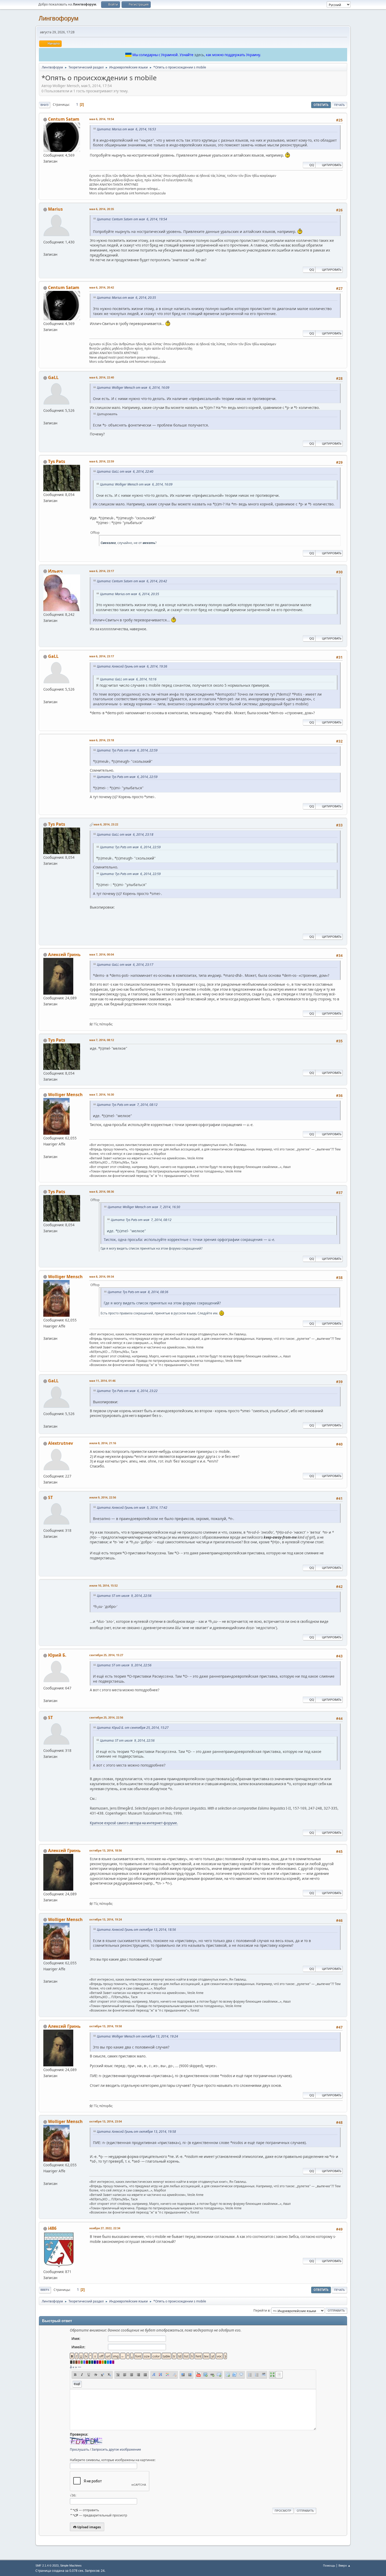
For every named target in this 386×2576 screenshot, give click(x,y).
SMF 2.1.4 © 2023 (47, 2566)
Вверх (45, 2290)
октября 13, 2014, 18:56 (106, 1850)
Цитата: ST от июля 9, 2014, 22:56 (124, 1596)
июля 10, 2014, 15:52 (103, 1585)
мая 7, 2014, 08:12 (102, 1040)
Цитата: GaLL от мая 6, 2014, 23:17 (125, 965)
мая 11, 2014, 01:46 (102, 1381)
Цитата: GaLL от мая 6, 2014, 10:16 (128, 679)
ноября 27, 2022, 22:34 (105, 2228)
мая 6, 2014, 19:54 (102, 119)
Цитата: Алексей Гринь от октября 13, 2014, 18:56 (136, 1930)
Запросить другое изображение (116, 2449)
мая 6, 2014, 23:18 (102, 740)
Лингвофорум (59, 18)
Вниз (45, 105)
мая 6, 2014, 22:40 (102, 377)
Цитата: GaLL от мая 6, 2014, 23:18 (125, 834)
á (71, 2367)
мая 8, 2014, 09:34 (102, 1276)
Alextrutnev (61, 1443)
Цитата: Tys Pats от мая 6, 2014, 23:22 (127, 1391)
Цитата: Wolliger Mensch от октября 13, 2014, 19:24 (137, 2036)
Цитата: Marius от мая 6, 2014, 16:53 (126, 129)
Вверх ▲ (345, 2565)
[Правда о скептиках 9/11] (45, 1694)
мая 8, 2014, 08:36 (102, 1191)
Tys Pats (57, 461)
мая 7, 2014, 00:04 (102, 954)
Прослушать (79, 2449)
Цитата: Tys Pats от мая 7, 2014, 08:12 (127, 1105)
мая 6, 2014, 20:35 (102, 209)
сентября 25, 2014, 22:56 (106, 1717)
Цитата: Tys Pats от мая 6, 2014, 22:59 (127, 750)
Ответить (321, 105)
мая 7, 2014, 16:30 (102, 1094)
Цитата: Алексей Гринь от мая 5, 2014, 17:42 (132, 1508)
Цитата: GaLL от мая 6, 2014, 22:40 (125, 471)
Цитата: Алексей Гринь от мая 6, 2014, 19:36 (132, 666)
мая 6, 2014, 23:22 (106, 824)
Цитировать (332, 165)
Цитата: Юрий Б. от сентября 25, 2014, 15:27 (133, 1728)
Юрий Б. (57, 1655)
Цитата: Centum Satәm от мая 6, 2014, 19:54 (132, 219)
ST (50, 1497)
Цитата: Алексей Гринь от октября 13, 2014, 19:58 (136, 2132)
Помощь (329, 2565)
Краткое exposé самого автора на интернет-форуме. (134, 1823)
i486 (52, 2228)
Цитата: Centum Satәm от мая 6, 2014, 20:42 (132, 581)
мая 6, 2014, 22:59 (102, 461)
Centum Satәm (64, 119)
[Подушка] (45, 1150)
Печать (339, 105)
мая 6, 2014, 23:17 (102, 571)
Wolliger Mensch (65, 1095)
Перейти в (262, 2310)
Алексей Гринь (64, 954)
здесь (199, 55)
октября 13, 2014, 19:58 (106, 2026)
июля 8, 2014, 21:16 (103, 1443)
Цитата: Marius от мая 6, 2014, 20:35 (126, 298)
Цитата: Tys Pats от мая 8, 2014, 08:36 (138, 1292)
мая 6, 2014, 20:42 (102, 287)
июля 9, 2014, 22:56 (103, 1497)
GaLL (53, 377)
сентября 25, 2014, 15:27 (106, 1655)
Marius (55, 209)
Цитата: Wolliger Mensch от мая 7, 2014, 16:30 (144, 1207)
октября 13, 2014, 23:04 (106, 2121)
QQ (312, 165)
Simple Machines (71, 2566)
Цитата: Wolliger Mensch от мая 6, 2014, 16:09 (133, 388)
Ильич (55, 571)
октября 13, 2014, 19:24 (106, 1919)
